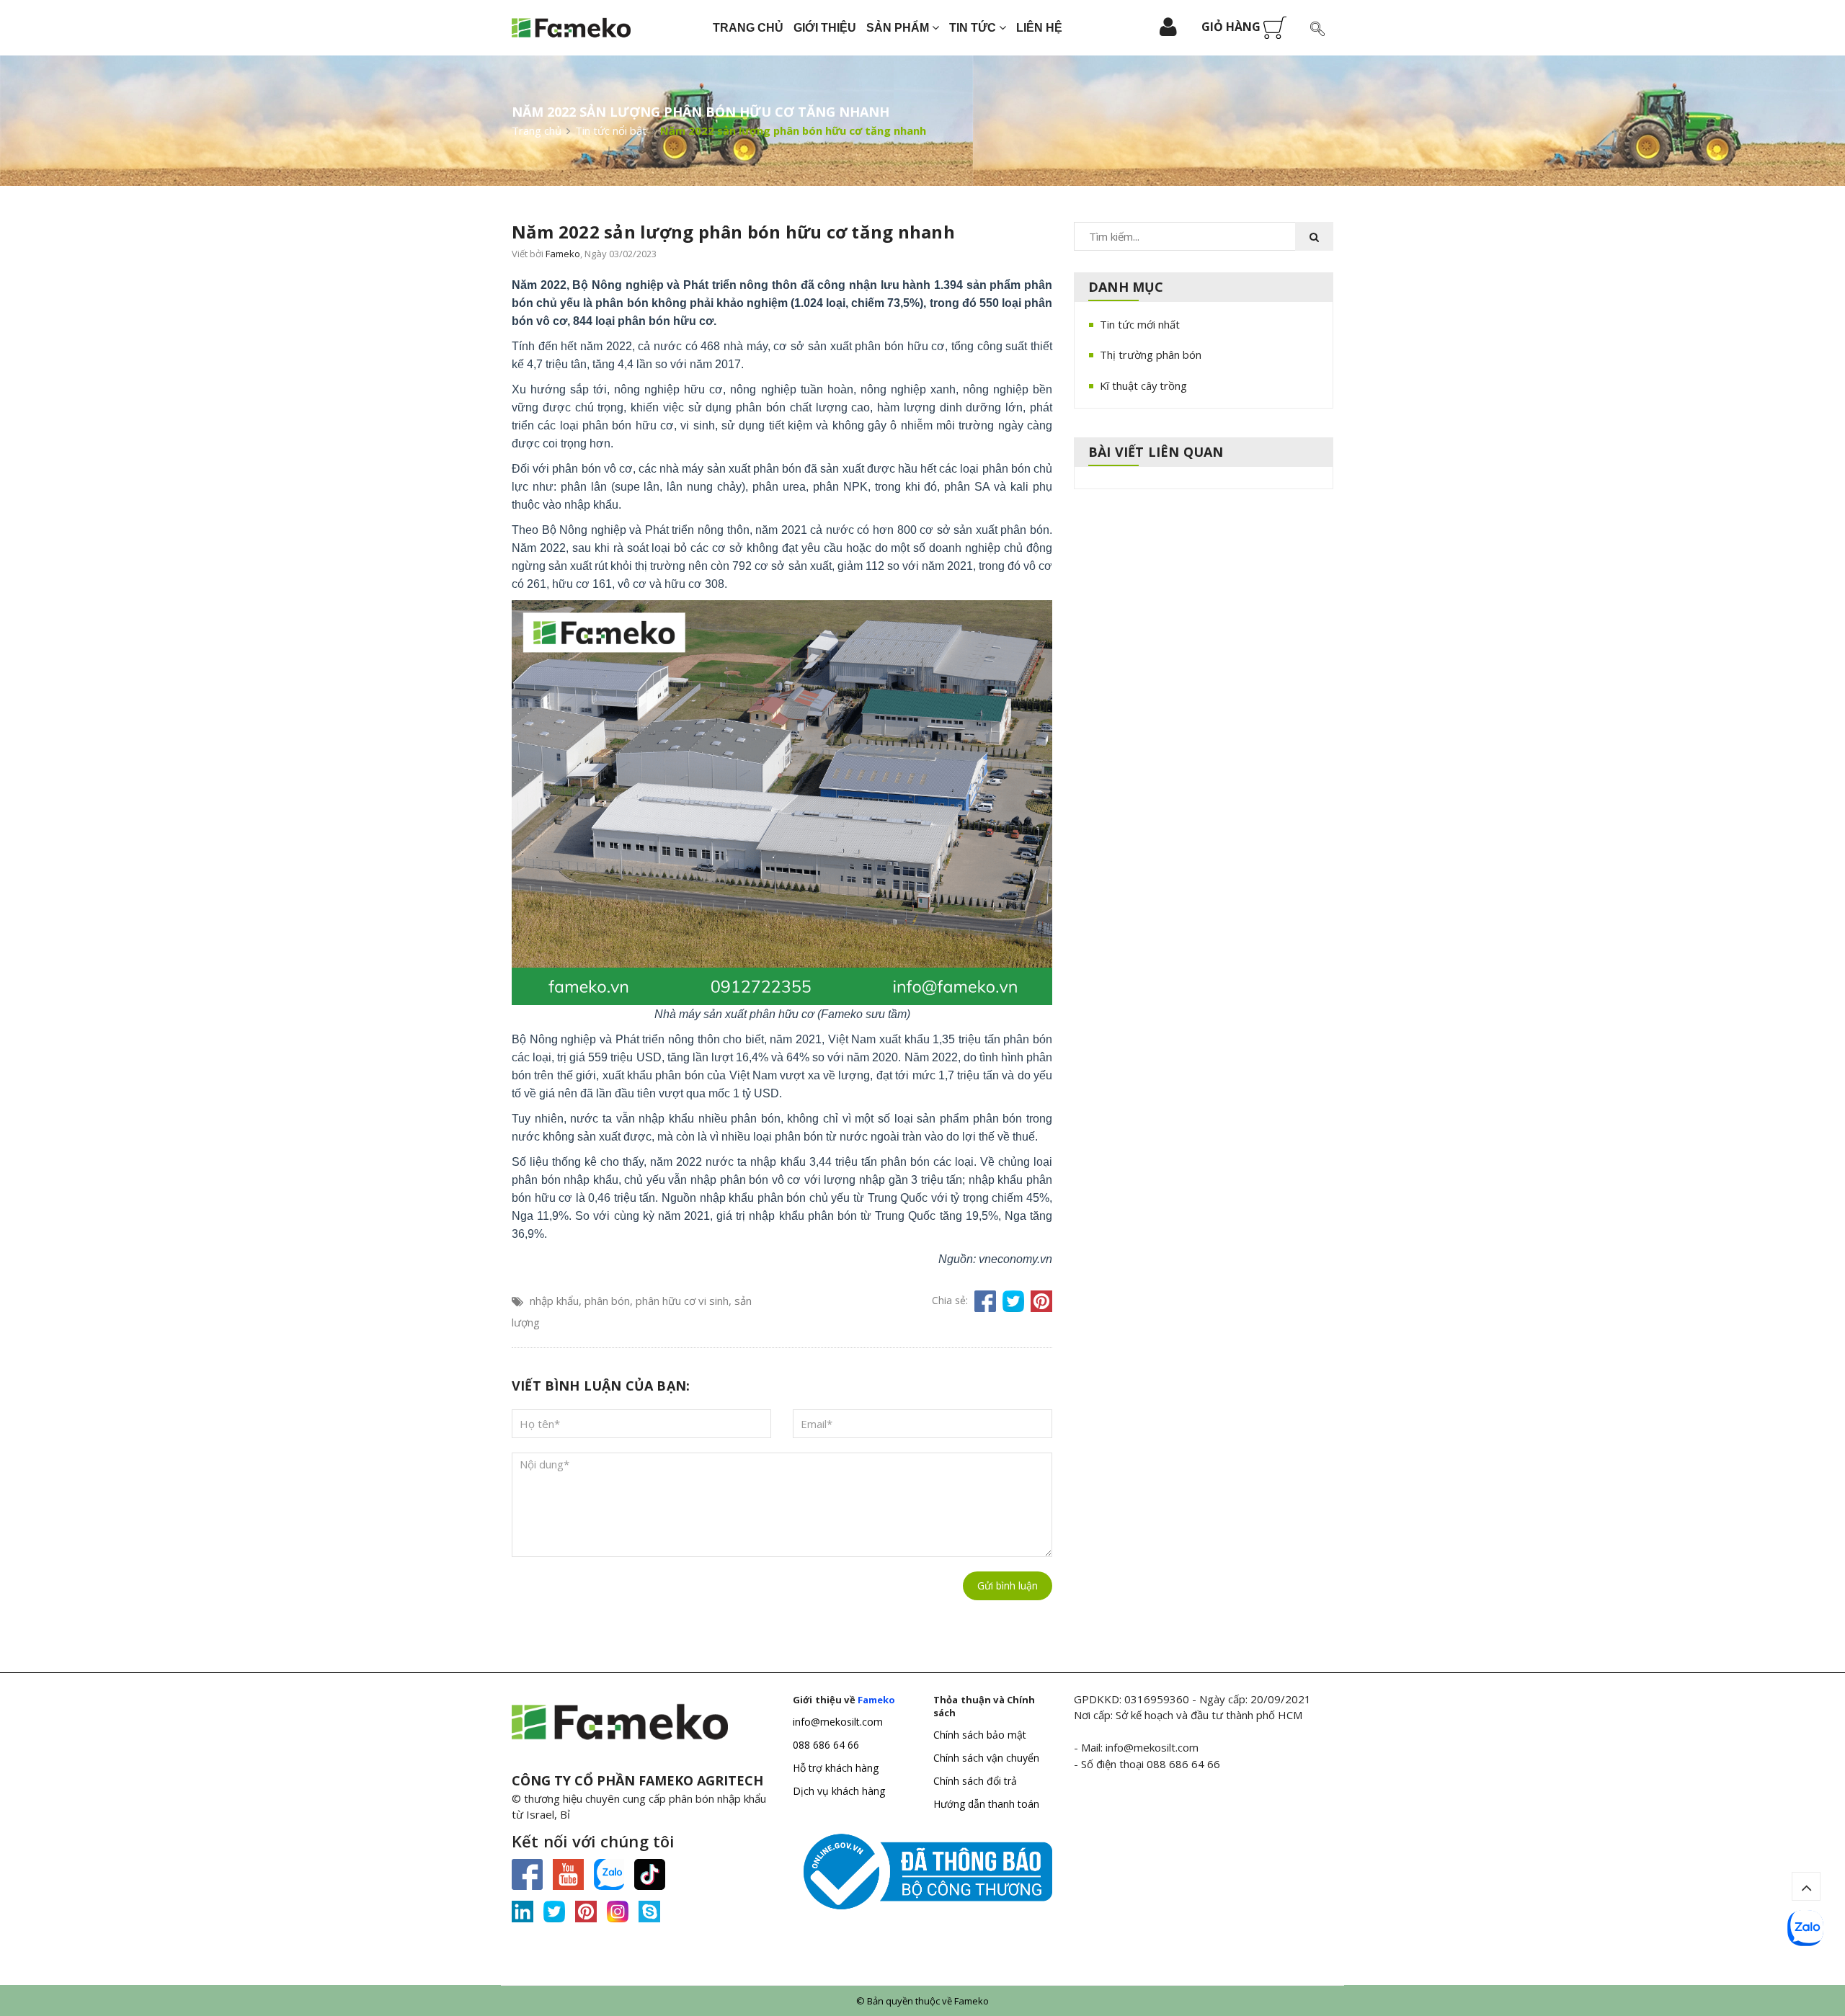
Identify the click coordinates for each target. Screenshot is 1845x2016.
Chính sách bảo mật (980, 1735)
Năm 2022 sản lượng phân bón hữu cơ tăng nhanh (733, 232)
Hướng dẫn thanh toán (986, 1804)
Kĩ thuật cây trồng (1143, 385)
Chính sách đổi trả (975, 1781)
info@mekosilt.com (838, 1722)
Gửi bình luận (1008, 1585)
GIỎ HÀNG (1232, 27)
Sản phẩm (899, 28)
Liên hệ (1039, 28)
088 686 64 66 (826, 1745)
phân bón (607, 1301)
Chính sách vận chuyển (986, 1758)
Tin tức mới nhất (1140, 324)
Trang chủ (748, 28)
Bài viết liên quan (1156, 452)
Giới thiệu (825, 28)
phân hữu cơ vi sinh (682, 1301)
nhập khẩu (554, 1301)
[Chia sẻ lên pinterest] (1041, 1301)
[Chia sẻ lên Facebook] (985, 1301)
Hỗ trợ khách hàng (836, 1768)
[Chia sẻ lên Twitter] (1013, 1301)
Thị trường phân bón (1151, 354)
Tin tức (974, 28)
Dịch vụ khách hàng (839, 1791)
